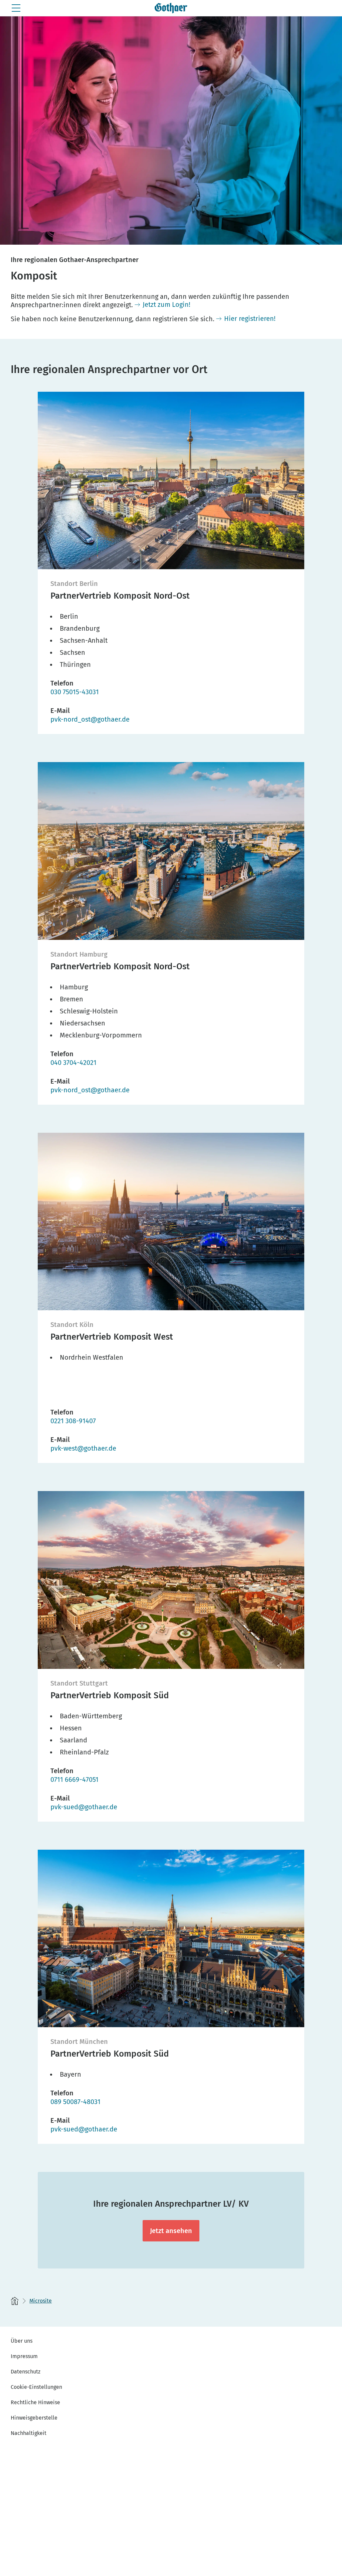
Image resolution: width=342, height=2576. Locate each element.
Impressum (24, 2356)
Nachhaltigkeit (29, 2433)
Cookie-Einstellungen (36, 2387)
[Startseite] (15, 2301)
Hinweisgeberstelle (34, 2418)
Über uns (22, 2341)
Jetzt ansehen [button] (171, 2231)
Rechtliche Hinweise (35, 2402)
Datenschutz (26, 2372)
